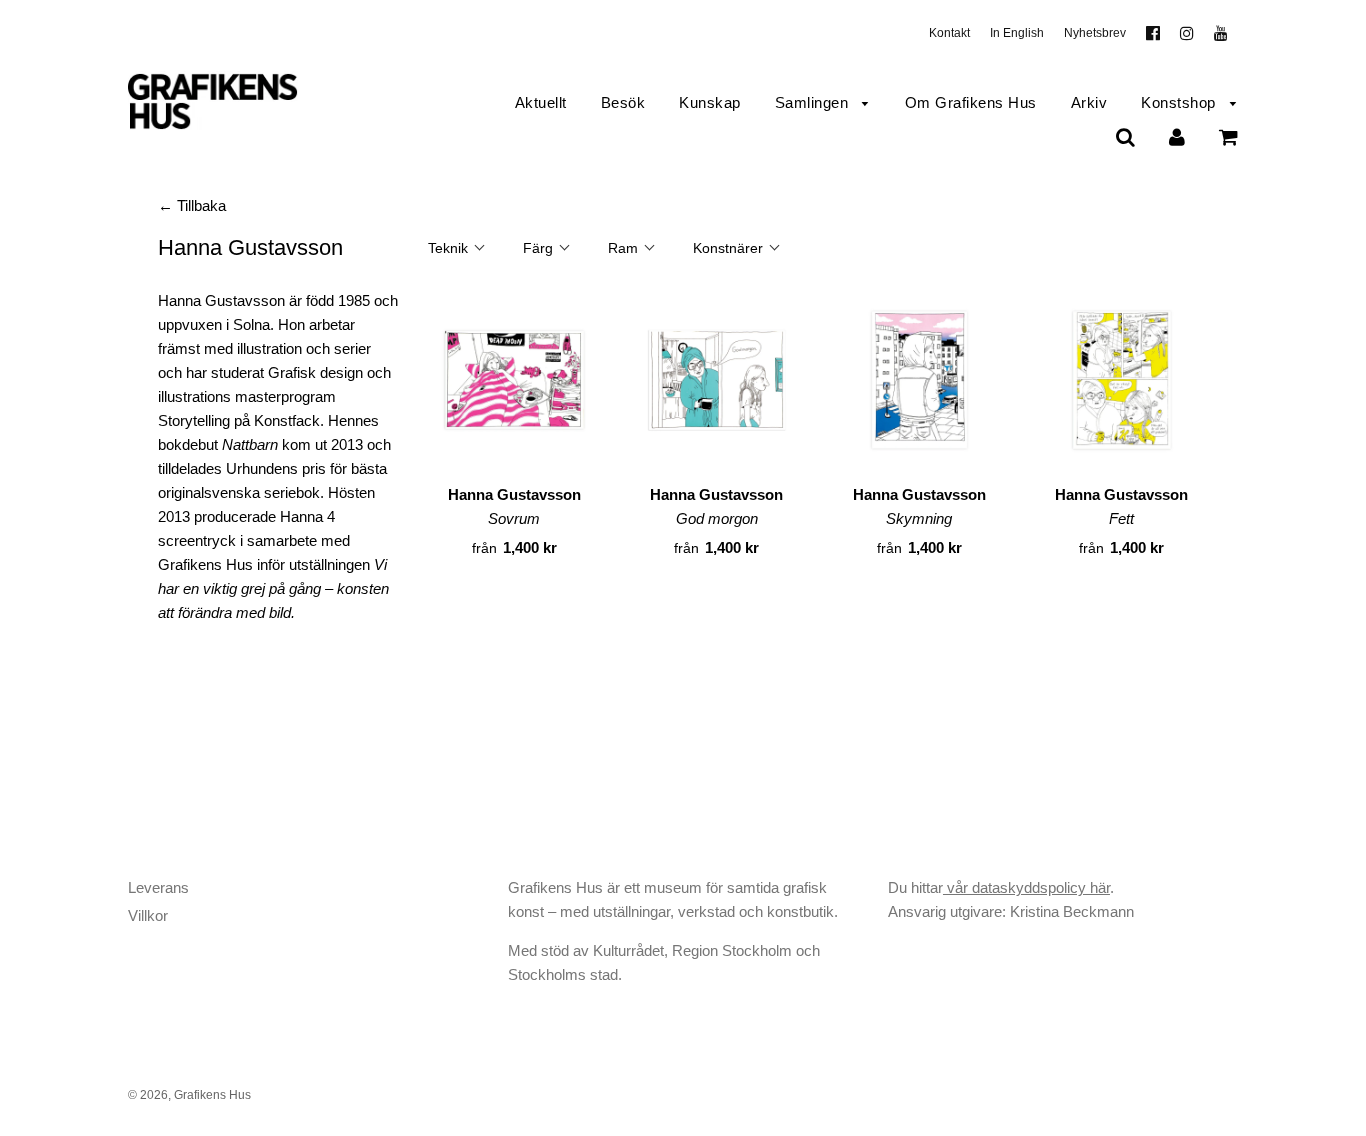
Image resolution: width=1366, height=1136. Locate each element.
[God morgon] (717, 384)
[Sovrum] (514, 384)
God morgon (717, 518)
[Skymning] (919, 384)
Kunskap (710, 102)
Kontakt (949, 33)
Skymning (919, 518)
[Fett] (1122, 384)
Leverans (158, 887)
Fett (1121, 518)
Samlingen (814, 102)
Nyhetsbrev (1095, 33)
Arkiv (1089, 102)
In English (1017, 33)
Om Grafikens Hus (971, 102)
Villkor (148, 915)
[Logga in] (1177, 136)
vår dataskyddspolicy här (1026, 887)
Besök (623, 102)
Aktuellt (541, 102)
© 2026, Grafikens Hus (189, 1095)
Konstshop (1180, 102)
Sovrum (514, 518)
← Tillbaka (192, 205)
